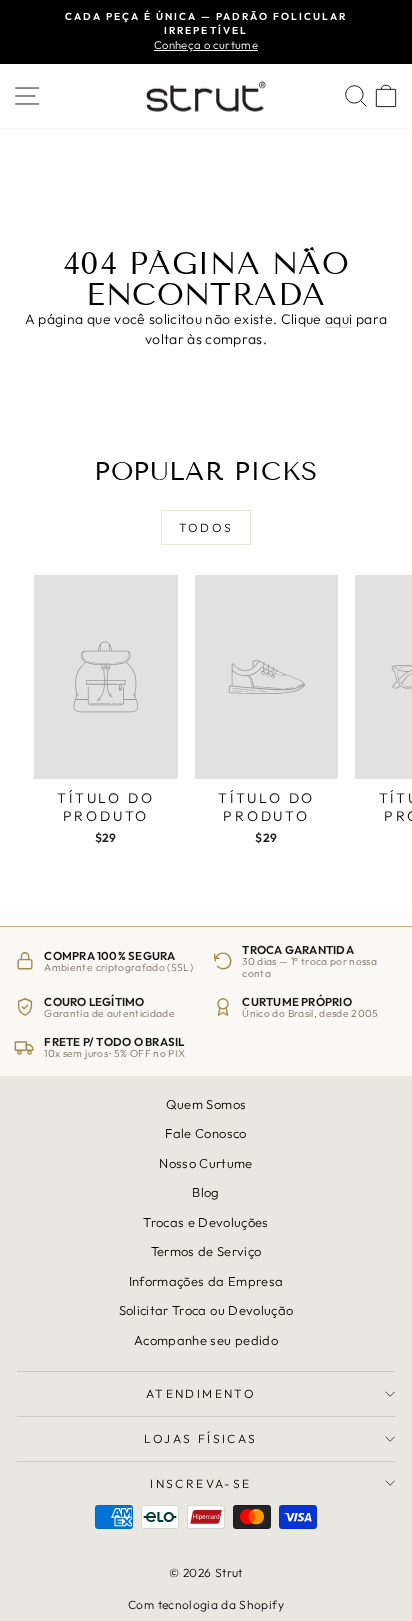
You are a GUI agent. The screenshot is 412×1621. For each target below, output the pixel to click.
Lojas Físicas (200, 1438)
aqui (338, 319)
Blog (205, 1192)
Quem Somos (206, 1104)
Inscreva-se (200, 1483)
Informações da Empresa (206, 1281)
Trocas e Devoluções (206, 1222)
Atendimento (201, 1393)
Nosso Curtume (206, 1163)
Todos (206, 527)
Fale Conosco (205, 1134)
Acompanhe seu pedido (206, 1340)
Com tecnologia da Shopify (206, 1604)
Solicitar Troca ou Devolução (206, 1310)
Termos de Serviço (206, 1251)
